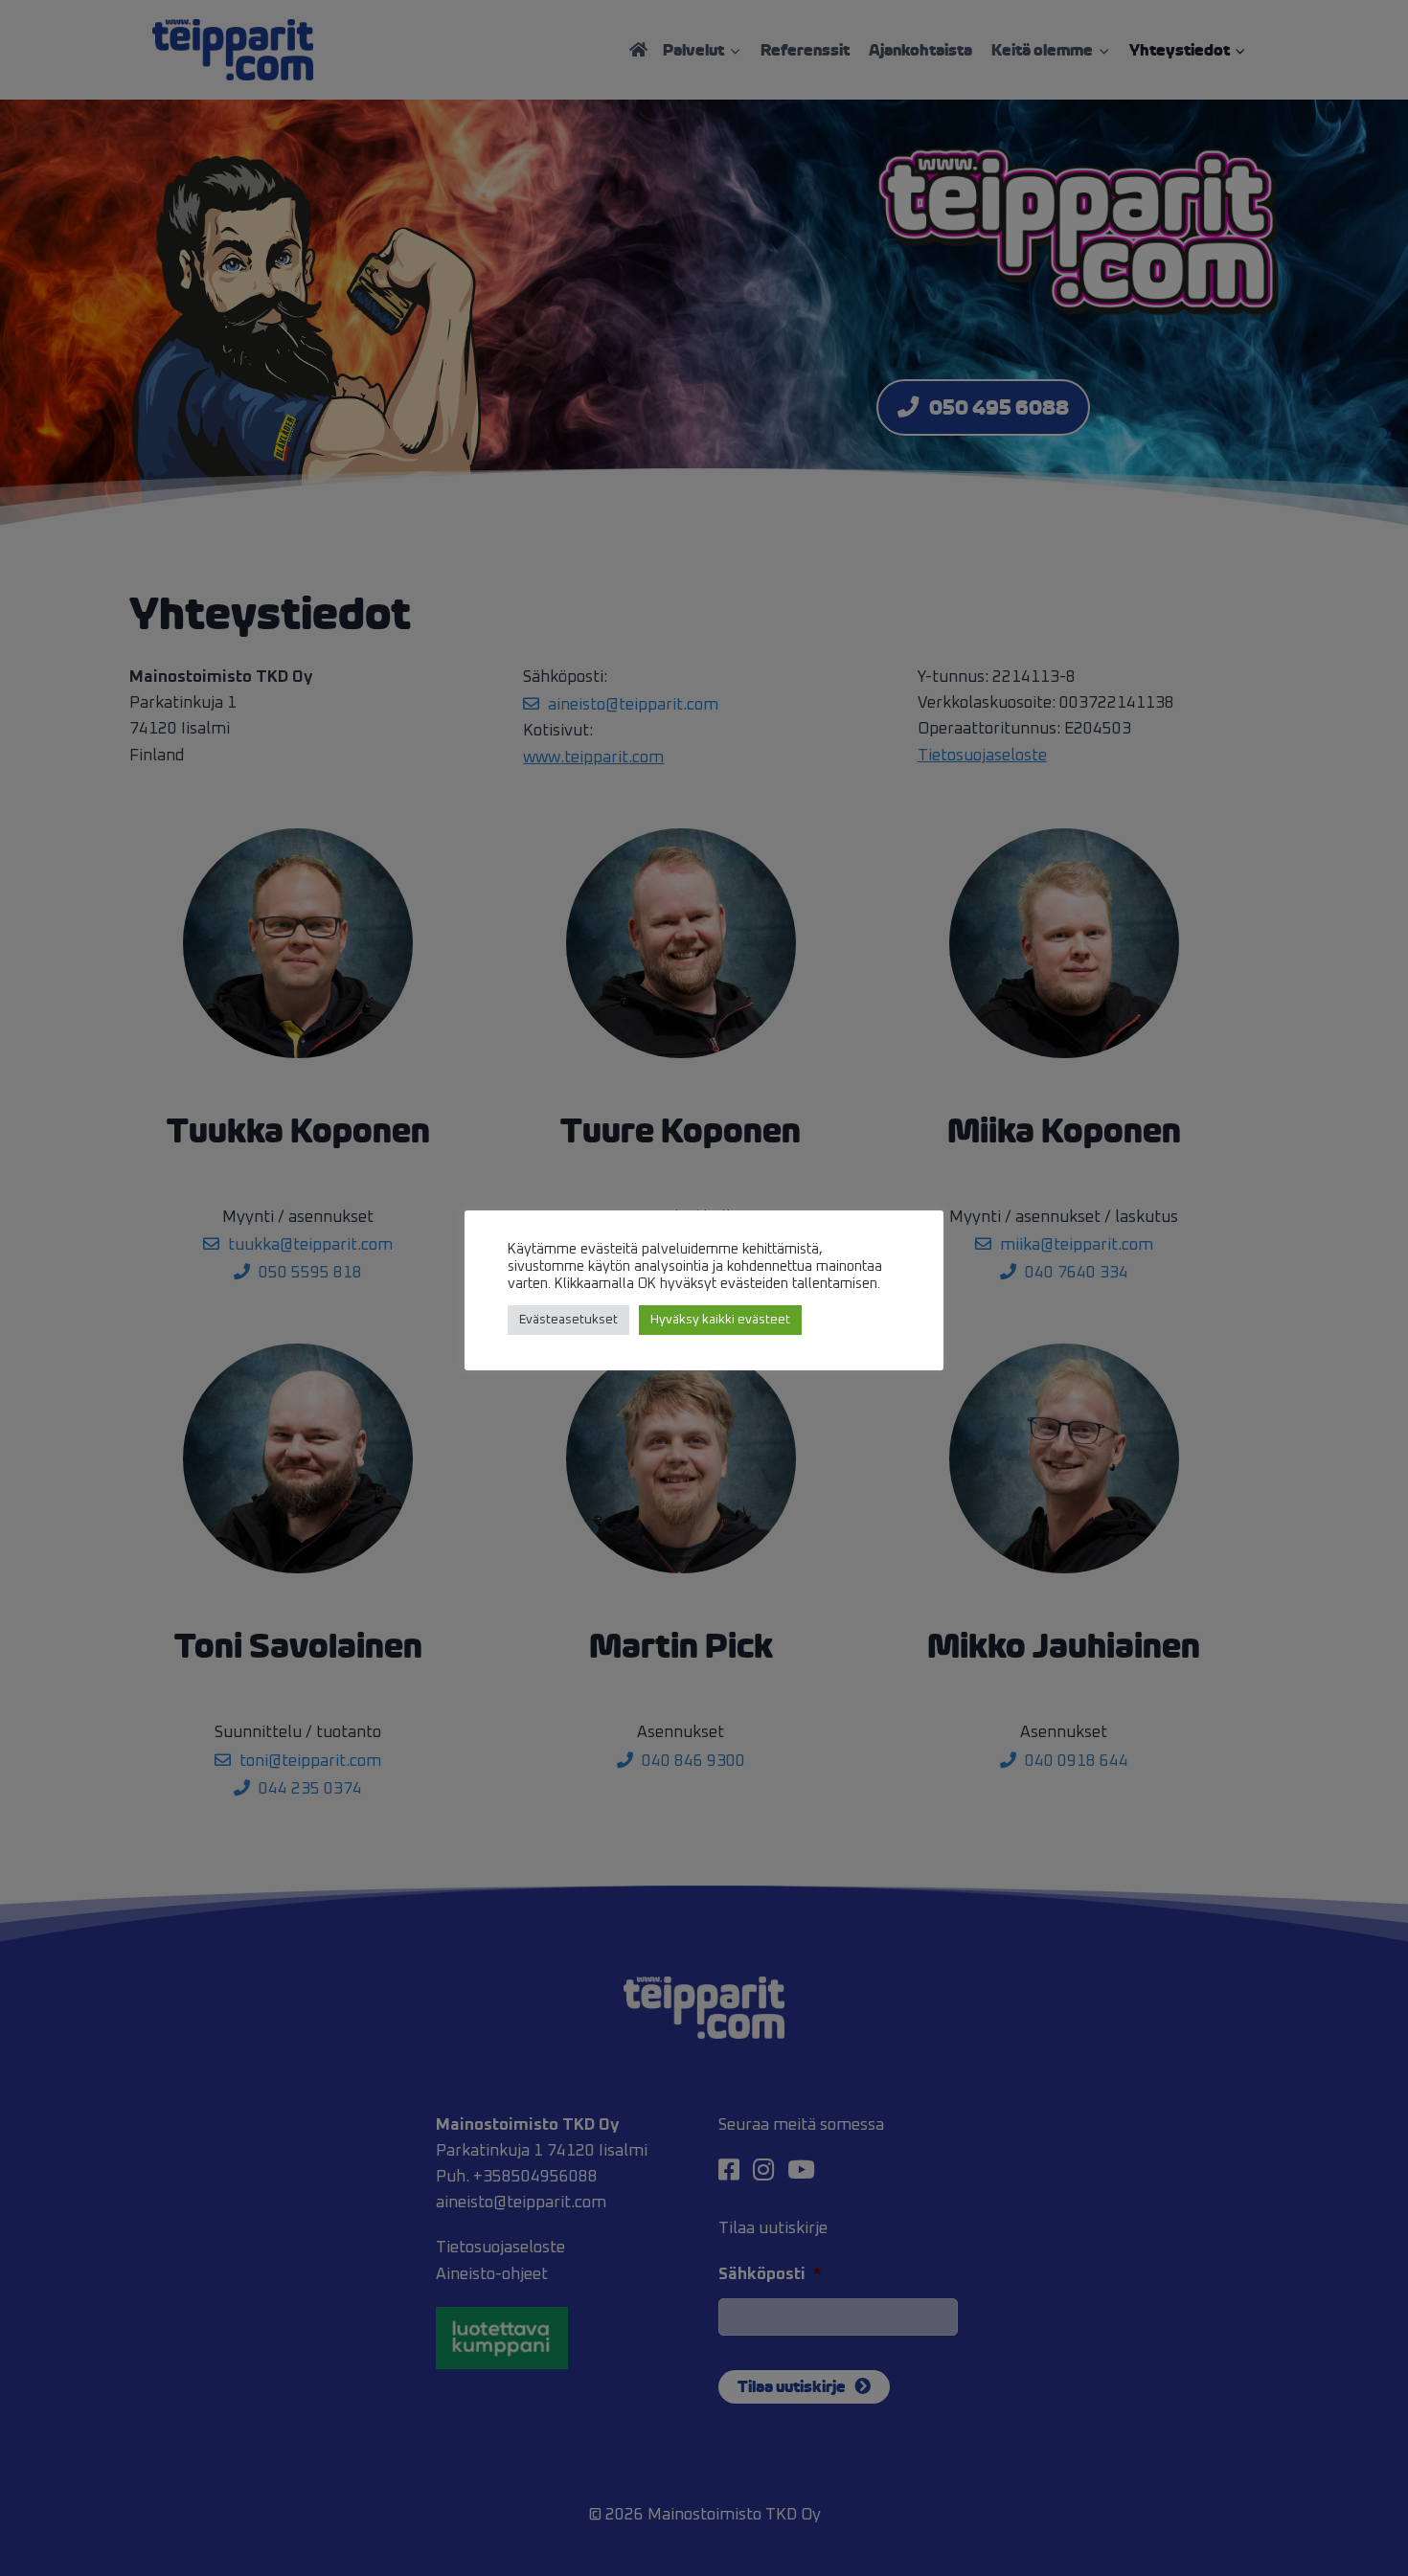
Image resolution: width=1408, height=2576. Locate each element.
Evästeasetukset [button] (568, 1320)
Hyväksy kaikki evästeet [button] (720, 1320)
